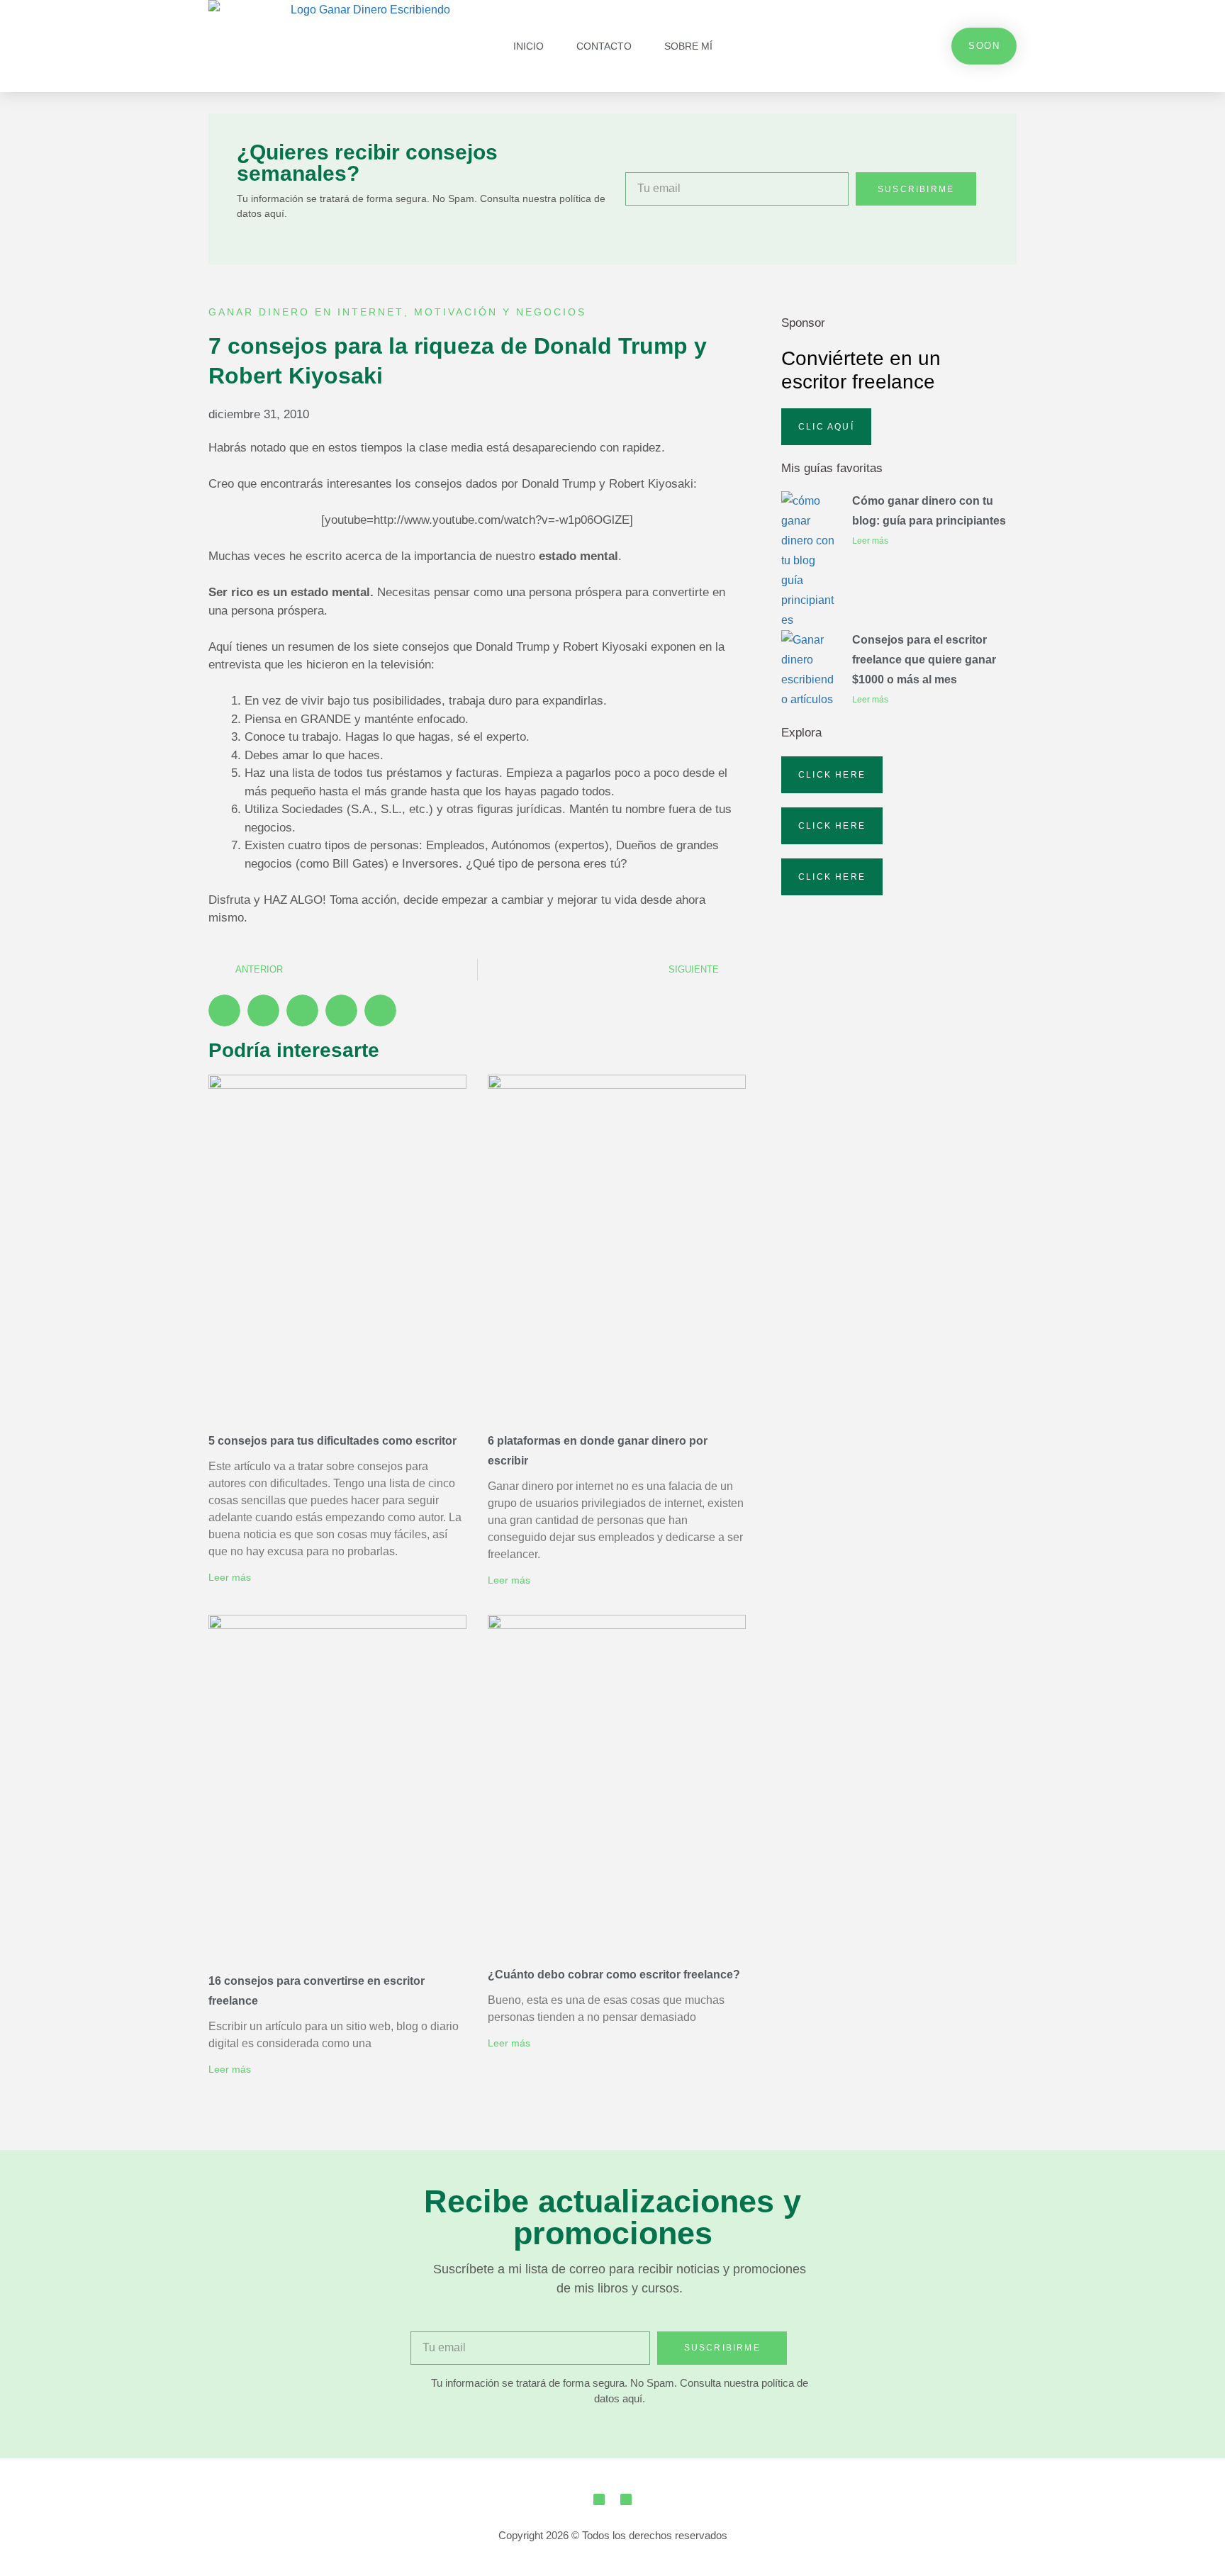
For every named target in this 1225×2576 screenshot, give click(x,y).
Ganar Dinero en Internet (306, 312)
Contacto (604, 46)
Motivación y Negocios (500, 312)
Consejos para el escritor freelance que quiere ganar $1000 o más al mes (924, 660)
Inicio (528, 46)
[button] (224, 1010)
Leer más (230, 1577)
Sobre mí (688, 46)
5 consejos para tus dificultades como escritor (332, 1441)
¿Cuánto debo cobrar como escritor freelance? (614, 1975)
